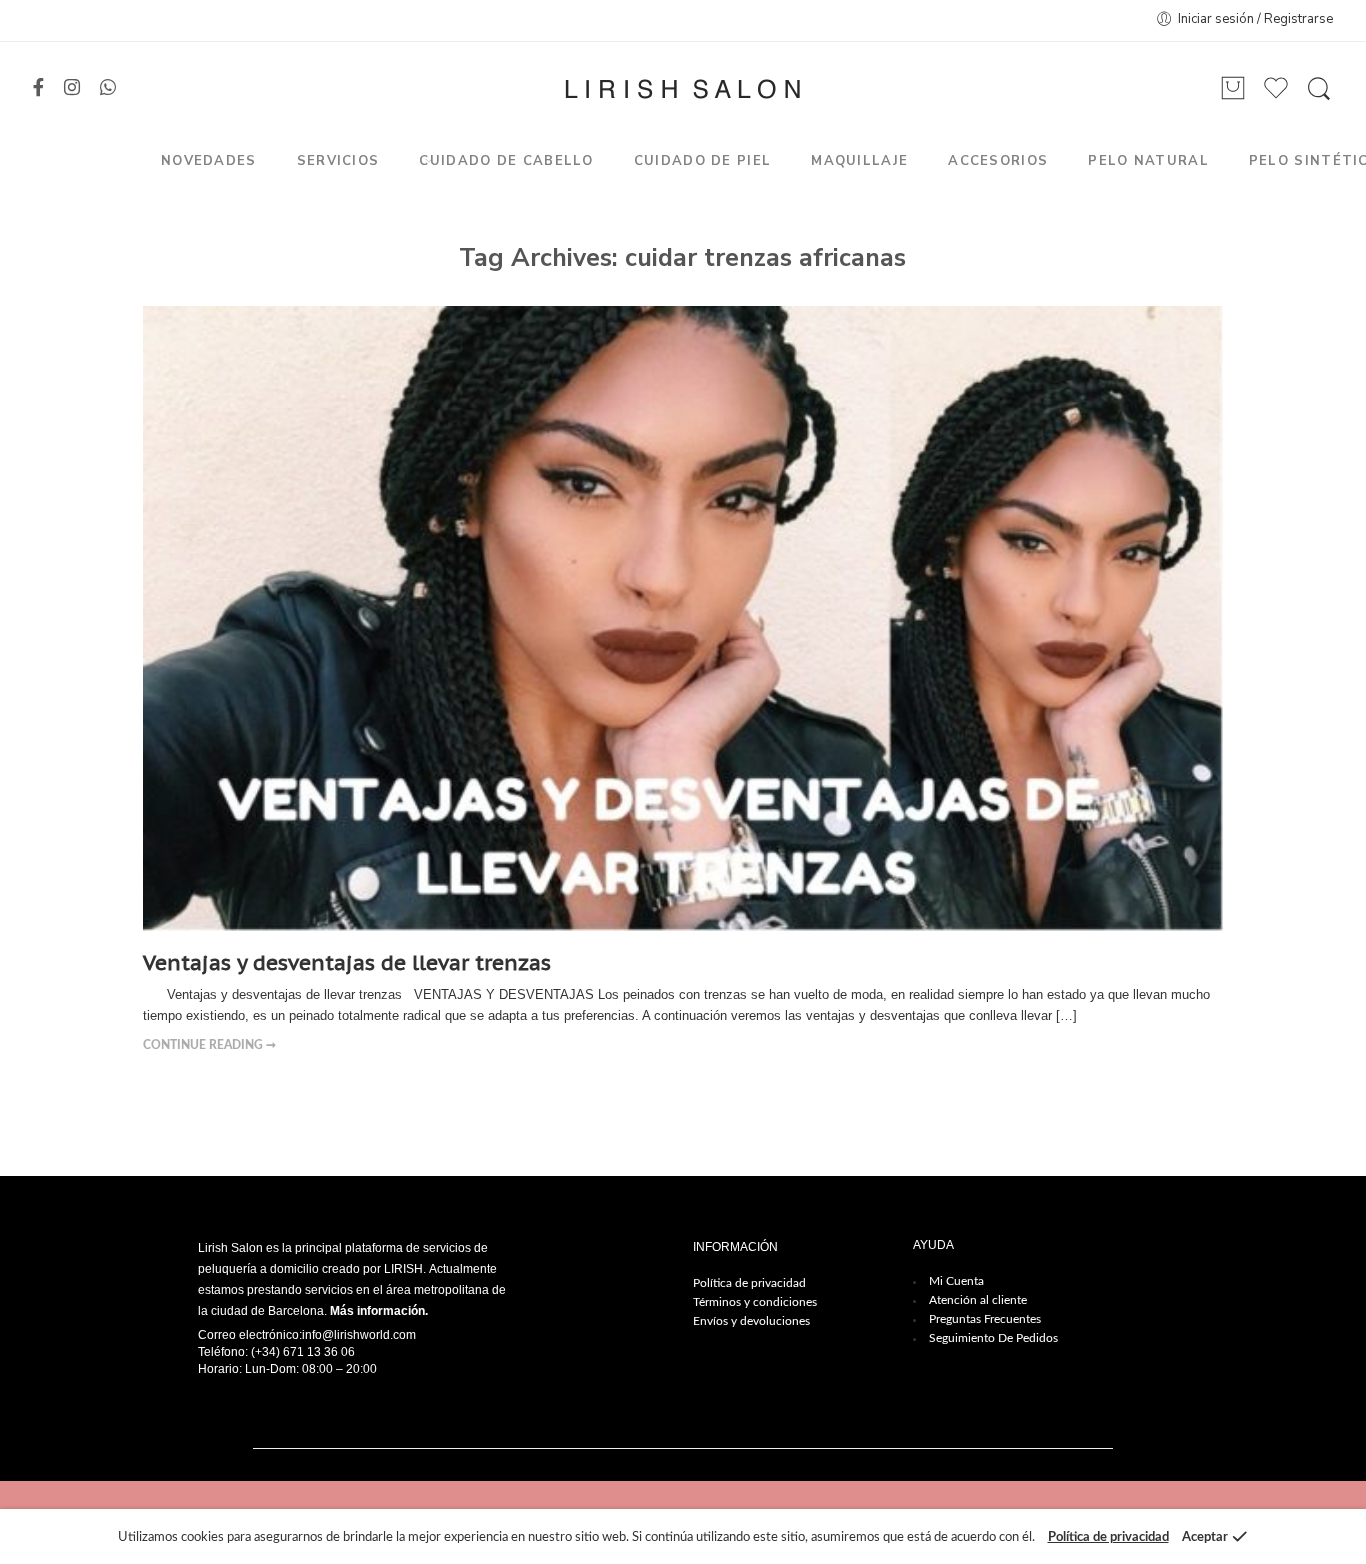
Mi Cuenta (956, 1281)
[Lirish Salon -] (682, 89)
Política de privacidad (749, 1283)
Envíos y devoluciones (751, 1321)
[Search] (1319, 89)
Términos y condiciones (755, 1302)
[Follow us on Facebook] (38, 89)
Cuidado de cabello (506, 161)
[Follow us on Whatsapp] (108, 89)
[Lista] (1233, 89)
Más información (377, 1311)
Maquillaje (859, 161)
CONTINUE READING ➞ (209, 1045)
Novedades (209, 161)
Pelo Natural (1148, 161)
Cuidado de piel (703, 161)
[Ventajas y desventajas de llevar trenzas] (683, 618)
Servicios (338, 161)
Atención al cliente (978, 1300)
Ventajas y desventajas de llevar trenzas (347, 962)
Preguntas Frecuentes (985, 1319)
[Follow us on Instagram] (72, 89)
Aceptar (1205, 1537)
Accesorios (998, 161)
